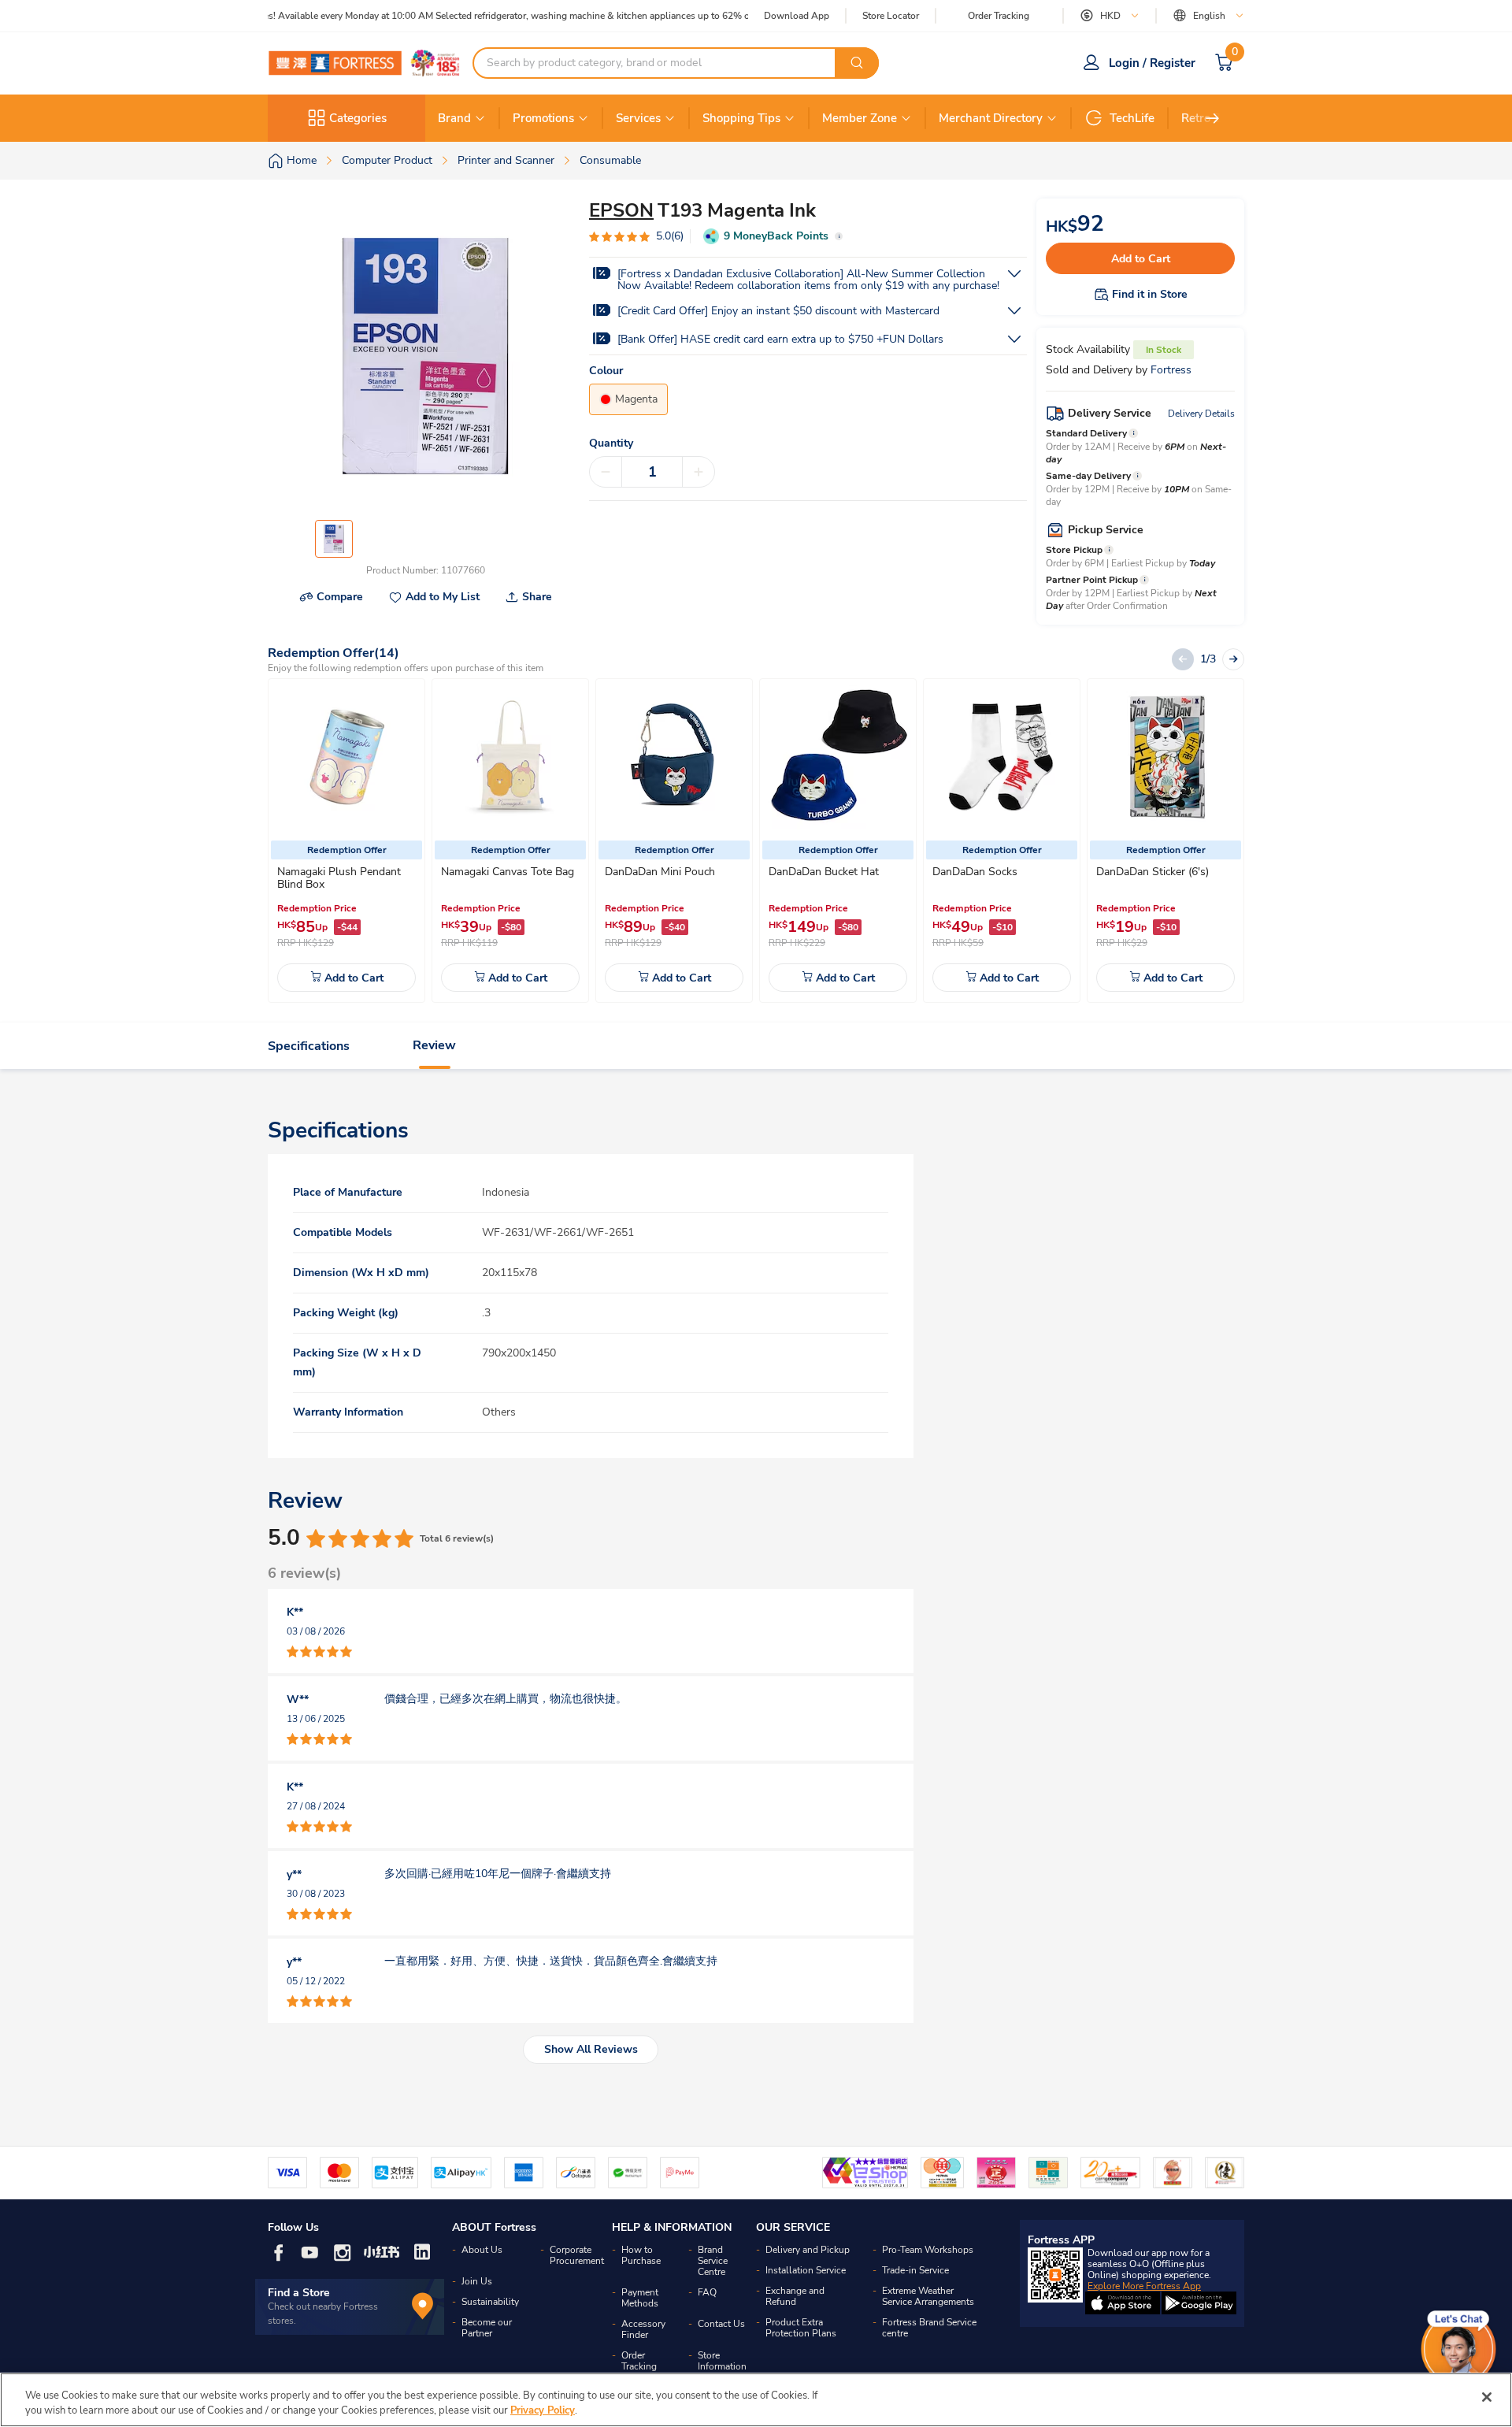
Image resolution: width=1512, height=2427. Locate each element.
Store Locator (891, 16)
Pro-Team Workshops (928, 2250)
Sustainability (490, 2302)
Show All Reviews (591, 2049)
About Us (482, 2250)
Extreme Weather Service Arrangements (928, 2296)
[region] (756, 2400)
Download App (797, 16)
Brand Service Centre (713, 2261)
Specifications (309, 1046)
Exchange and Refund (795, 2296)
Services (638, 118)
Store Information (722, 2361)
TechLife (1132, 118)
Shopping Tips (741, 118)
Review (434, 1046)
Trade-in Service (915, 2270)
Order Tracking (999, 16)
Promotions (543, 118)
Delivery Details (1201, 414)
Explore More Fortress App (1144, 2286)
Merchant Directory (991, 118)
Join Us (477, 2281)
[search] (857, 63)
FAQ (707, 2292)
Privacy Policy (543, 2410)
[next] (1213, 118)
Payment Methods (640, 2298)
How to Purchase (641, 2255)
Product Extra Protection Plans (801, 2328)
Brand (454, 118)
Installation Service (806, 2270)
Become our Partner (487, 2328)
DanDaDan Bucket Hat (824, 872)
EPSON (621, 210)
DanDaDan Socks (975, 872)
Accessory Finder (643, 2329)
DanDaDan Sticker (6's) (1153, 872)
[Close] (1487, 2397)
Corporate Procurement (577, 2255)
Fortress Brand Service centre (929, 2328)
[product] (346, 757)
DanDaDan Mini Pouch (660, 872)
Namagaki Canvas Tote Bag (508, 872)
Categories (358, 118)
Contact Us (721, 2324)
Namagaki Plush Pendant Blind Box (339, 878)
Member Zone (860, 118)
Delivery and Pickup (808, 2250)
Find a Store (299, 2293)
